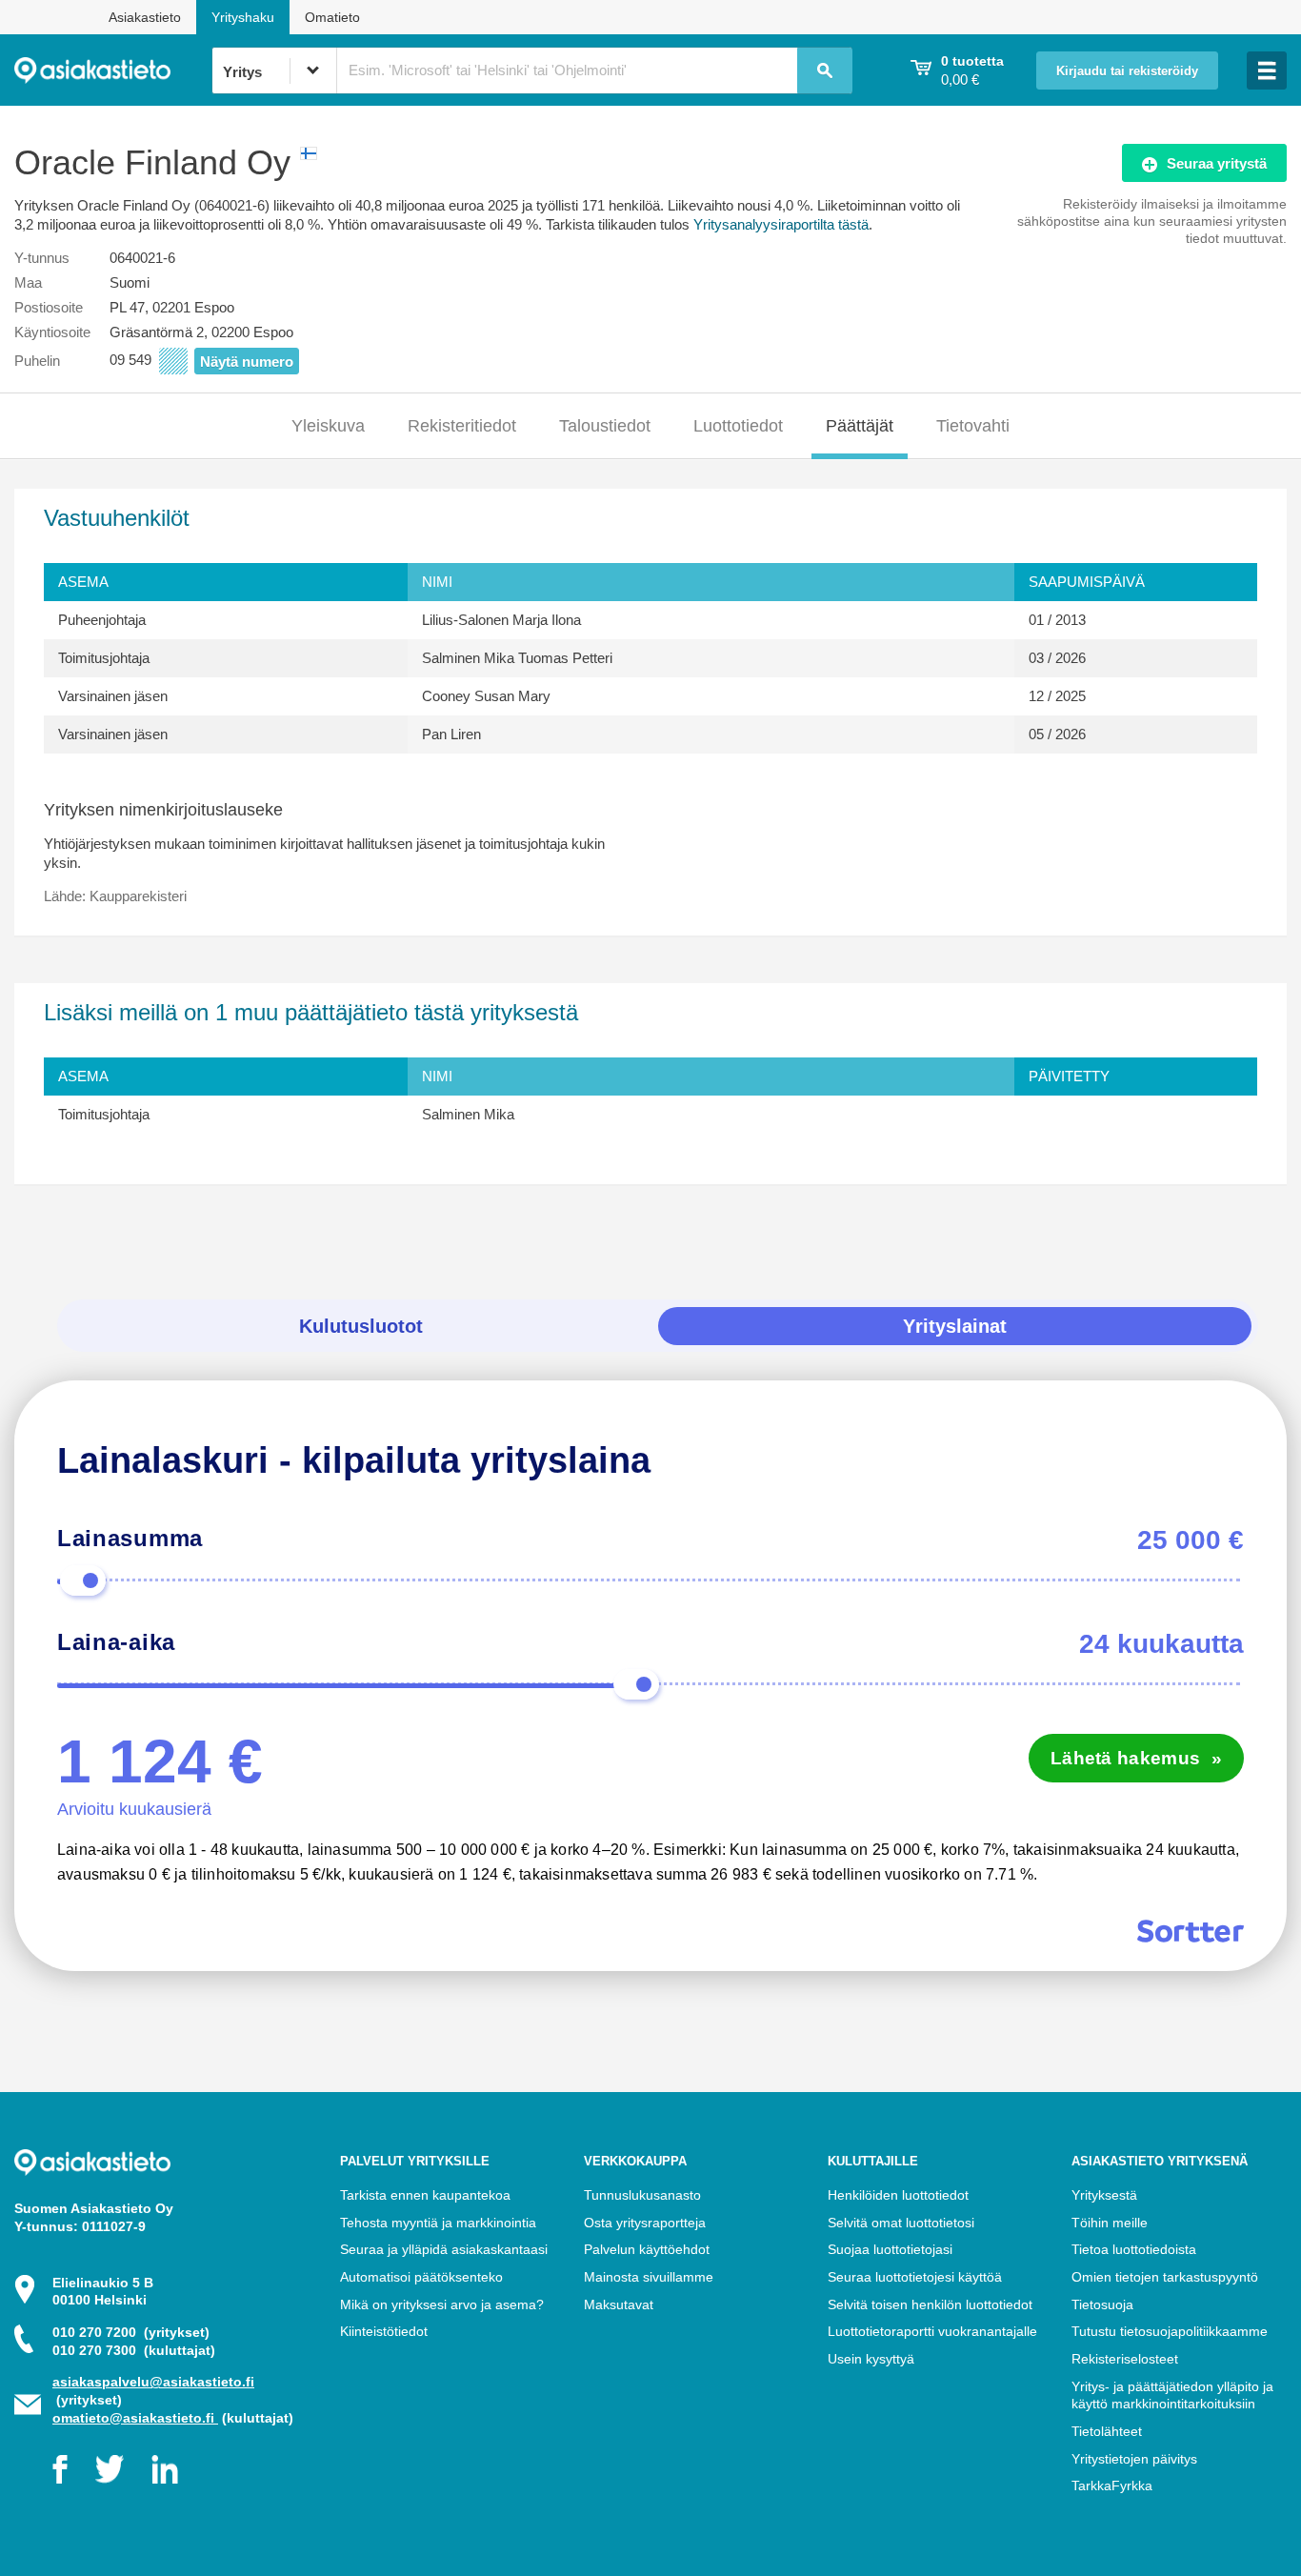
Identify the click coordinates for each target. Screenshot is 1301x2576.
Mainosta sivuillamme (649, 2277)
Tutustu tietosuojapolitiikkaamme (1170, 2331)
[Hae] (825, 70)
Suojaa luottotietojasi (890, 2249)
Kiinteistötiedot (384, 2331)
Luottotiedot (738, 426)
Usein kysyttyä (871, 2359)
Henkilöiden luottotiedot (898, 2195)
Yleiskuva (328, 426)
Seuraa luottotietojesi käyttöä (915, 2277)
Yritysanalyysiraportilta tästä (781, 224)
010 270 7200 (131, 2332)
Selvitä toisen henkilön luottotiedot (930, 2304)
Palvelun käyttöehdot (647, 2249)
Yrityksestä (1104, 2195)
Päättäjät (860, 426)
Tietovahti (973, 426)
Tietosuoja (1102, 2304)
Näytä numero (247, 362)
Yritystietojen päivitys (1134, 2459)
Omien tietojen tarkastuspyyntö (1165, 2277)
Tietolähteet (1107, 2431)
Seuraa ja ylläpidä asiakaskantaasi (444, 2249)
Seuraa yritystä (1217, 163)
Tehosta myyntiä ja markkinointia (438, 2223)
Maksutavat (619, 2304)
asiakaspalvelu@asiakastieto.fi (153, 2382)
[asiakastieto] (113, 70)
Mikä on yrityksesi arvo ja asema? (442, 2304)
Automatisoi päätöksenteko (421, 2277)
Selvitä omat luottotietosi (901, 2223)
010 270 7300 (134, 2350)
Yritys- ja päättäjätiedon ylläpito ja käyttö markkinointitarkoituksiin (1172, 2395)
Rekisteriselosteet (1125, 2359)
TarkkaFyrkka (1112, 2485)
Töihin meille (1110, 2223)
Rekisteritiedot (462, 426)
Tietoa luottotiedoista (1134, 2249)
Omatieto (332, 17)
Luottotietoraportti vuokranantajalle (932, 2331)
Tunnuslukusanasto (642, 2195)
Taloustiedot (605, 426)
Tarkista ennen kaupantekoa (425, 2195)
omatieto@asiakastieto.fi (135, 2418)
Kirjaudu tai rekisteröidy (1127, 71)
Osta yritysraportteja (645, 2223)
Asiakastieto (145, 17)
